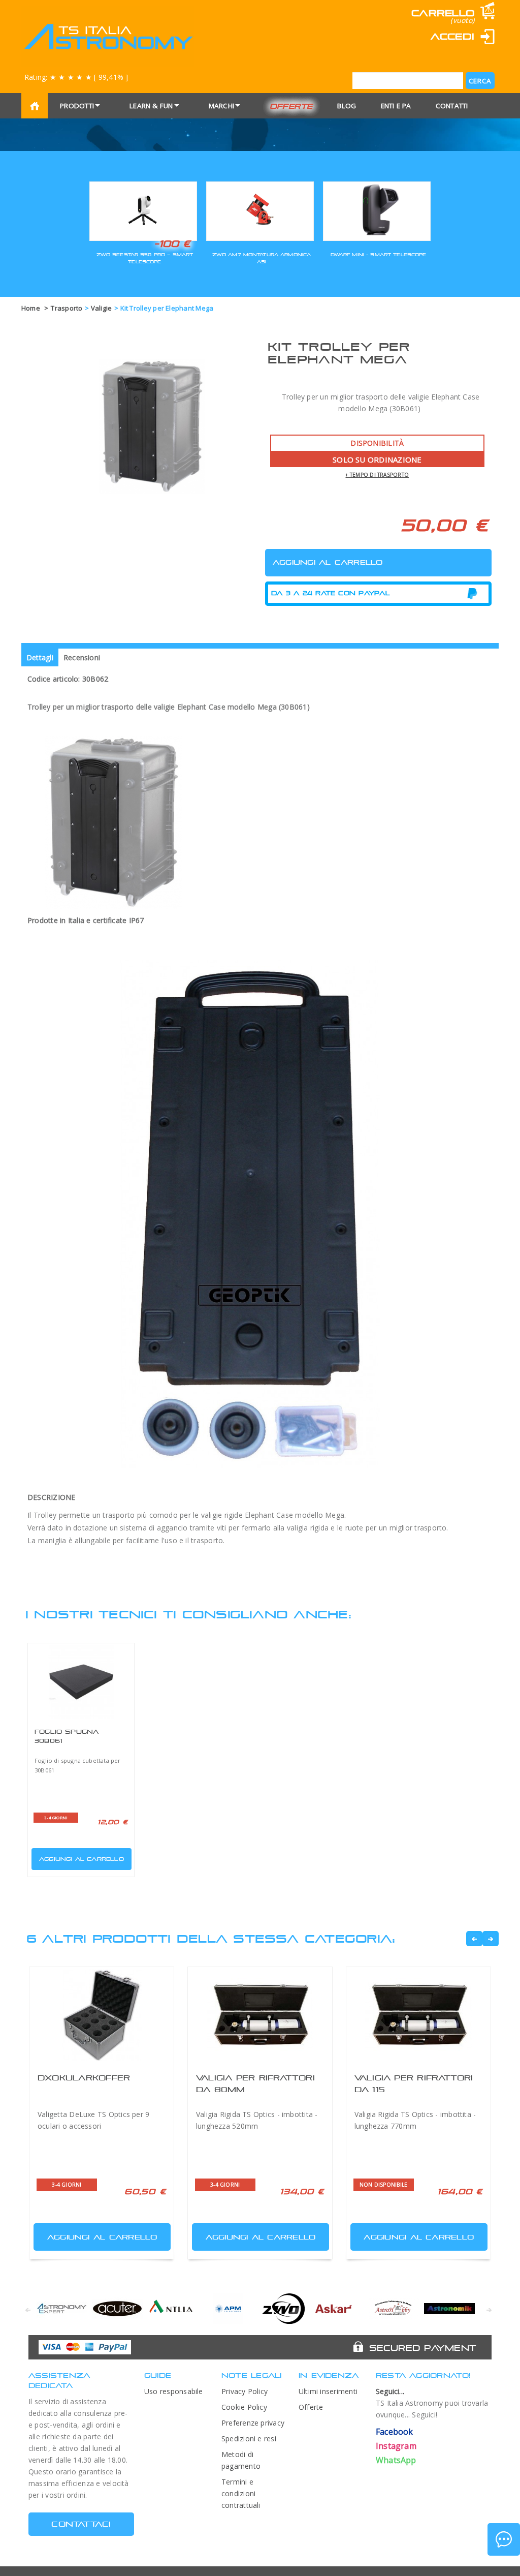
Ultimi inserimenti (328, 2391)
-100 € (172, 243)
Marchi (221, 106)
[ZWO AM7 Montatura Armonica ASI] (260, 210)
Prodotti (77, 106)
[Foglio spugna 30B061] (81, 1682)
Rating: (76, 77)
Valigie (102, 308)
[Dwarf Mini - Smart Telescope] (377, 210)
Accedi (452, 36)
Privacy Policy (245, 2391)
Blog (347, 106)
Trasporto (67, 308)
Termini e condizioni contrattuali (241, 2493)
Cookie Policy (244, 2407)
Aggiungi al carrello (82, 1859)
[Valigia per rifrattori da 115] (418, 2015)
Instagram (396, 2446)
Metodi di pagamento (241, 2460)
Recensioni (82, 657)
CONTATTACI (81, 2524)
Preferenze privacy (253, 2423)
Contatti (452, 106)
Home (31, 308)
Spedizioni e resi (249, 2439)
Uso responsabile (174, 2391)
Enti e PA (396, 106)
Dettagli (40, 657)
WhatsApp (396, 2460)
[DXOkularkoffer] (102, 2015)
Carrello (443, 13)
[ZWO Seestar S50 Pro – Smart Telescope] (143, 210)
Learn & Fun (151, 106)
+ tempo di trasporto (377, 475)
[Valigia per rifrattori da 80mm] (260, 2015)
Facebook (395, 2432)
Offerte (291, 106)
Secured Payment (423, 2348)
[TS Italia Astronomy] (108, 37)
